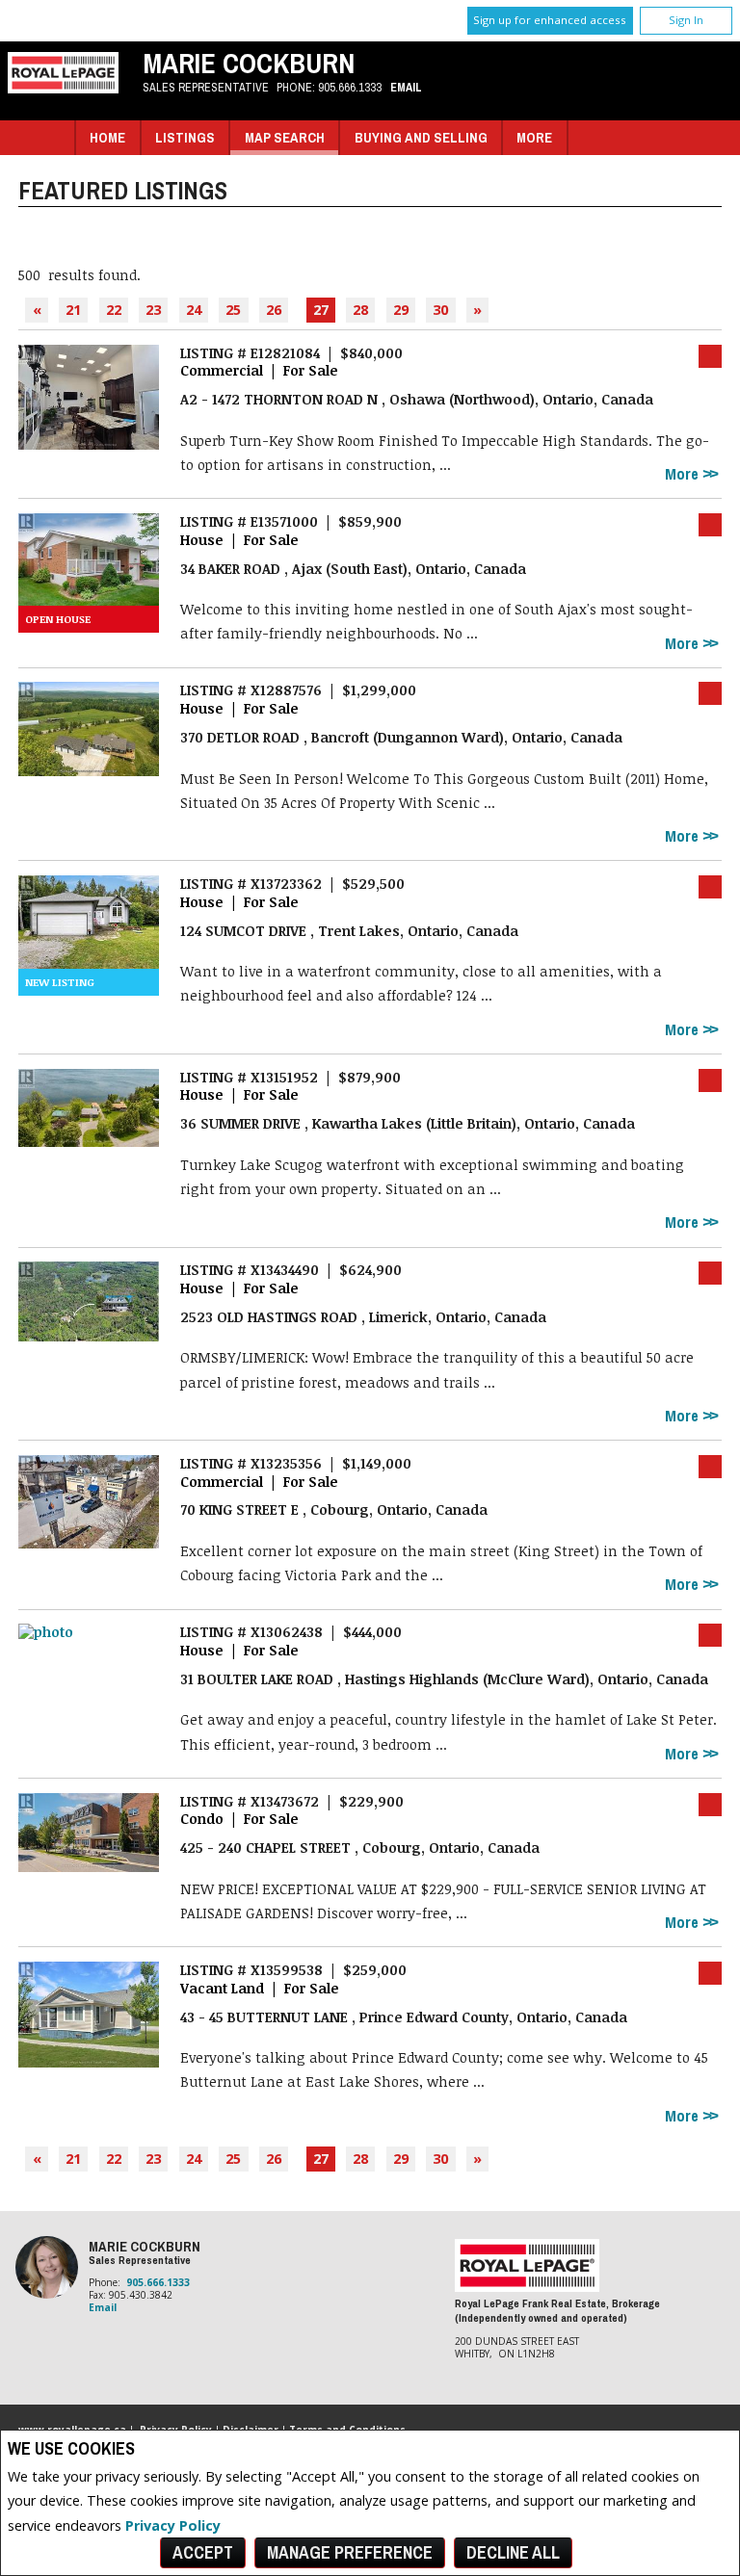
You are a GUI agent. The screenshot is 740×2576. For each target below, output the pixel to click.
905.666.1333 (350, 87)
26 (274, 310)
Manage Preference (350, 2552)
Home (107, 137)
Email (406, 87)
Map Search (285, 137)
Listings (185, 137)
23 (153, 310)
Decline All (513, 2552)
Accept (203, 2552)
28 (360, 310)
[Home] (63, 88)
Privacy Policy (173, 2525)
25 (233, 310)
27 (321, 310)
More (684, 474)
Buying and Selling (421, 137)
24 (194, 310)
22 (114, 310)
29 (401, 310)
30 (440, 310)
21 (73, 310)
